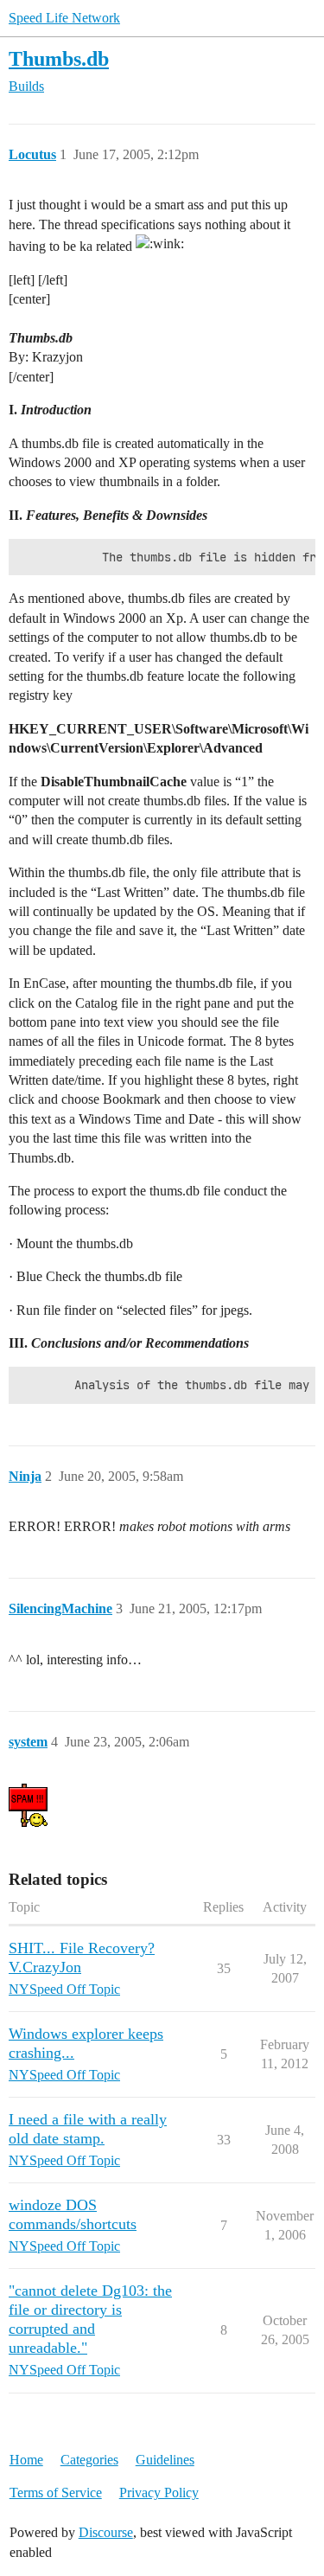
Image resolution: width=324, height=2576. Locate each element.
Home (26, 2460)
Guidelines (165, 2460)
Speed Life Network (64, 18)
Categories (89, 2460)
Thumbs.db (59, 58)
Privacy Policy (159, 2493)
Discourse (106, 2532)
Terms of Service (56, 2493)
